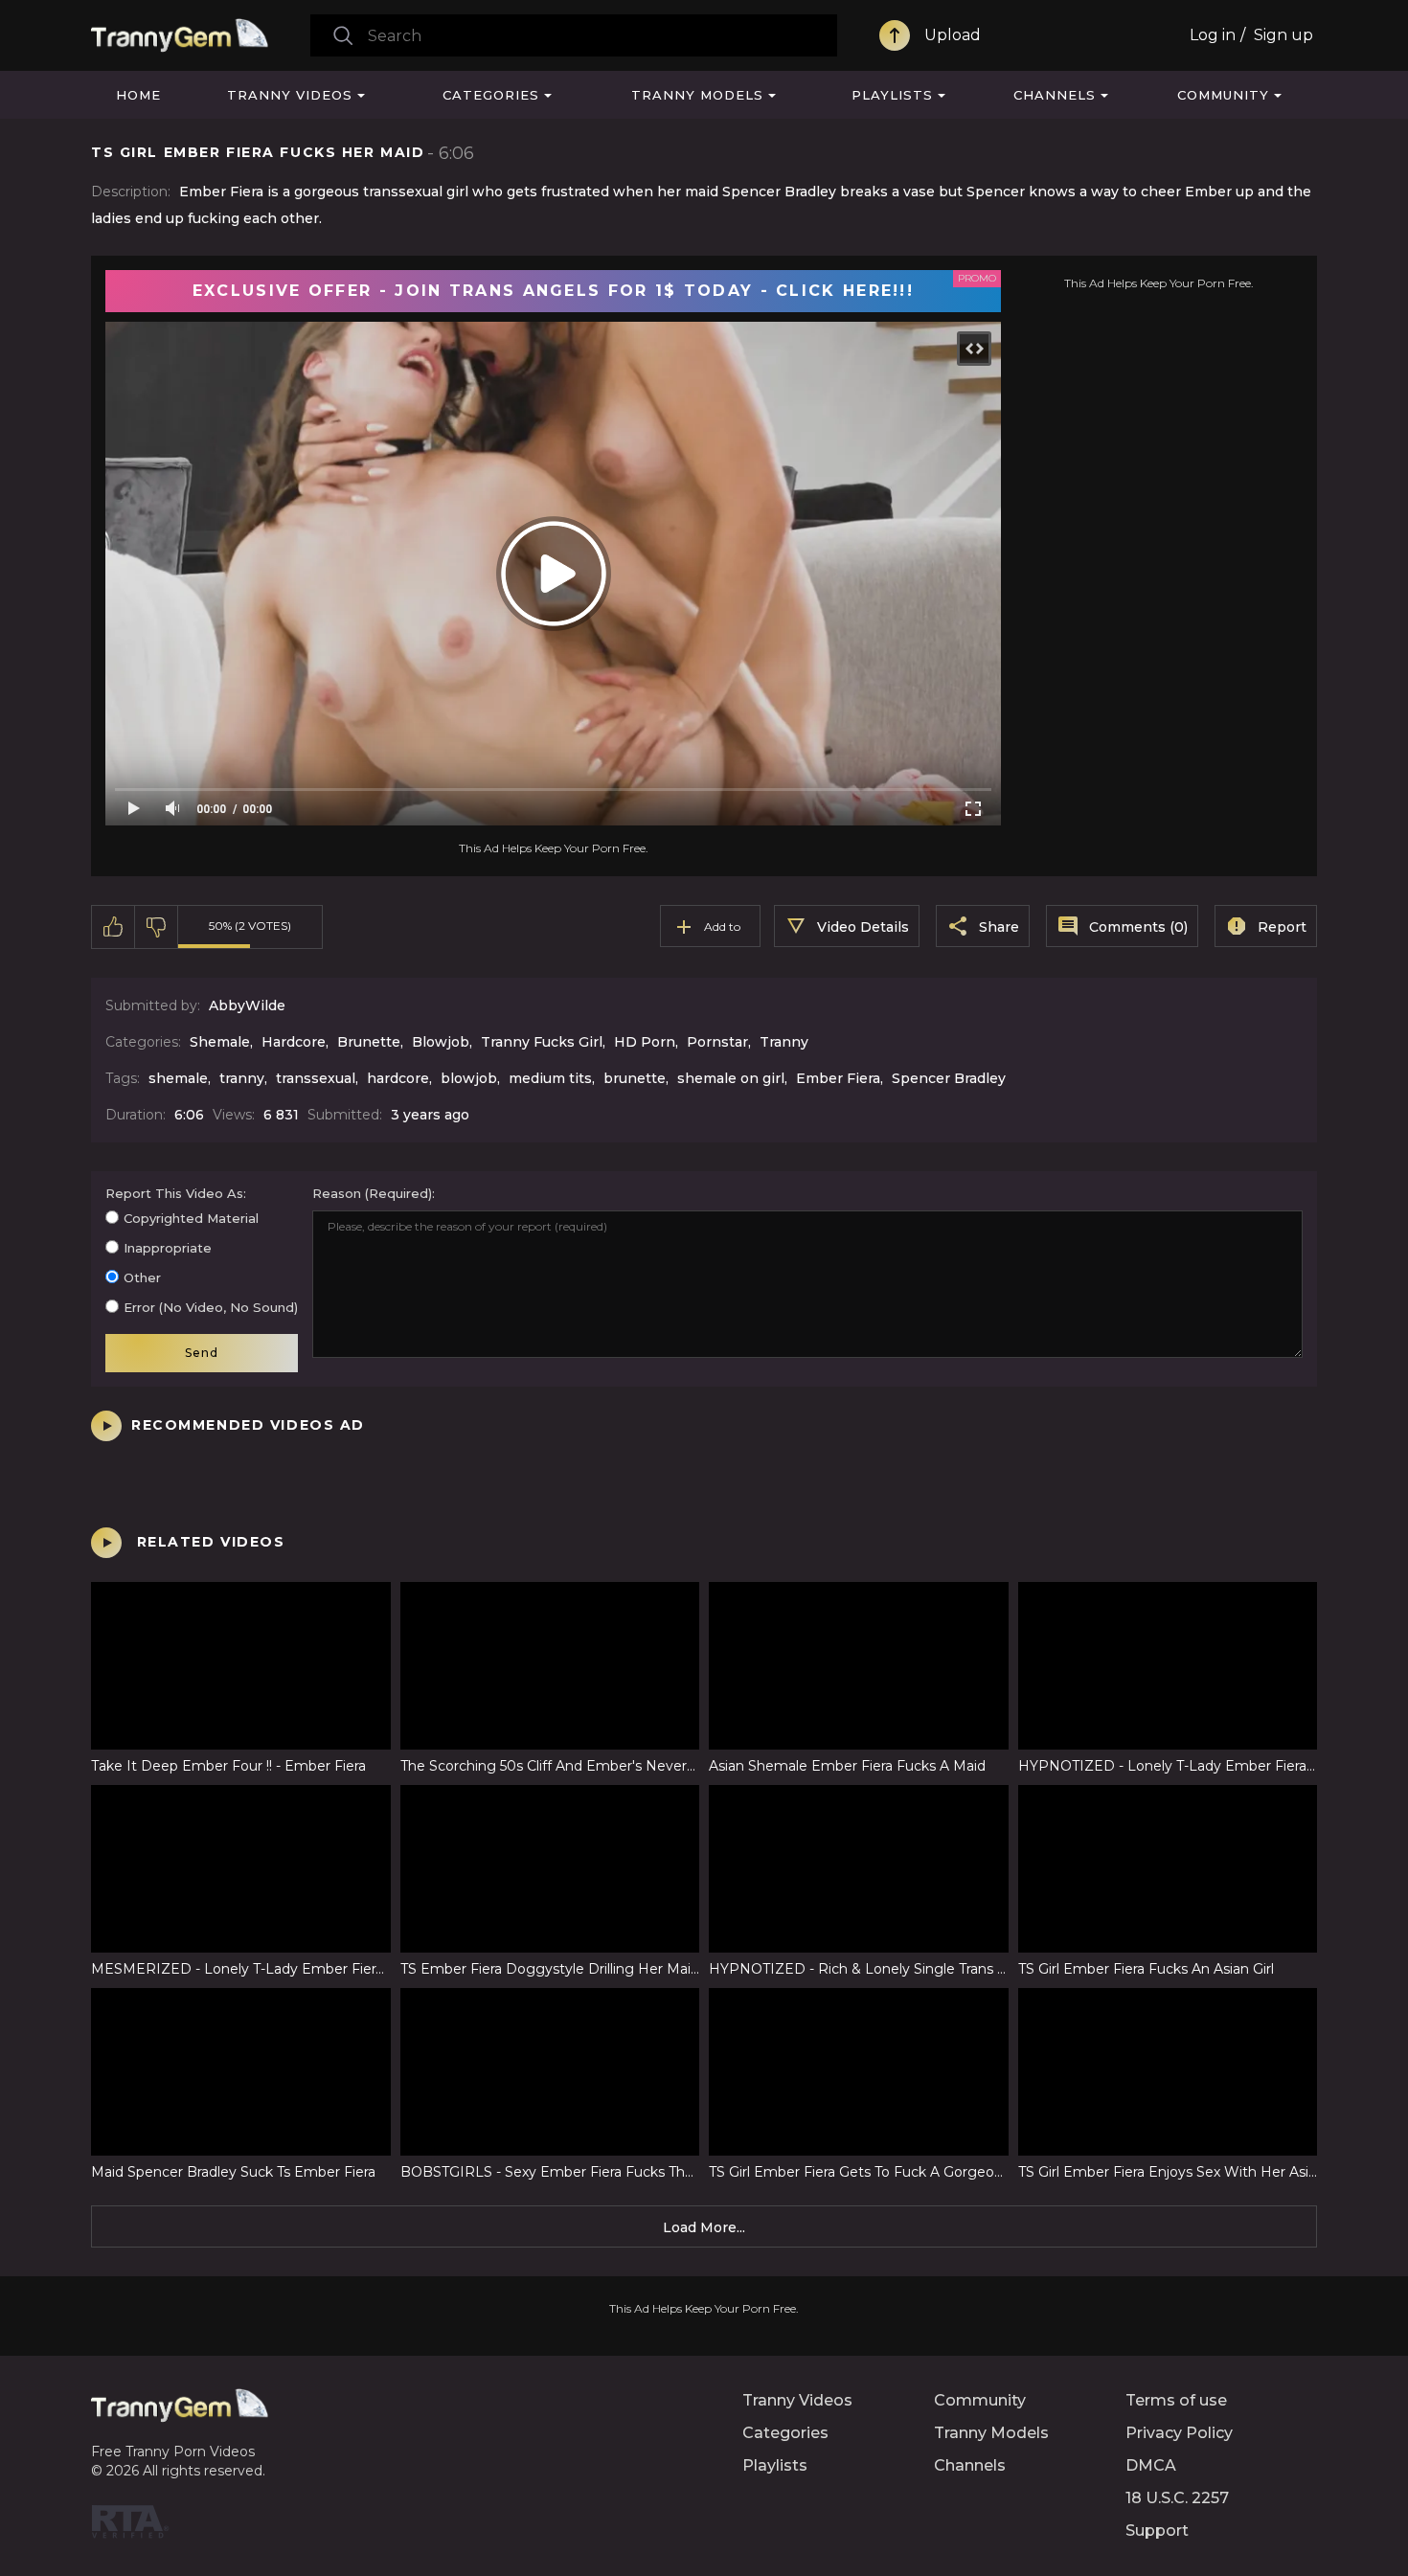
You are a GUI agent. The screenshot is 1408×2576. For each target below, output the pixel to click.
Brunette (369, 1042)
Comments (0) (1138, 927)
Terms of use (1176, 2400)
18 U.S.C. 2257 (1177, 2498)
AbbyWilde (247, 1006)
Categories (491, 95)
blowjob (469, 1078)
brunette (635, 1078)
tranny (242, 1078)
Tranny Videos (290, 95)
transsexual (316, 1078)
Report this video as (174, 1193)
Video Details (863, 927)
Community (1223, 95)
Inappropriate (168, 1248)
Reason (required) (372, 1193)
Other (142, 1277)
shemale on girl (731, 1078)
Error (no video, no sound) (211, 1307)
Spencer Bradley (949, 1078)
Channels (1055, 95)
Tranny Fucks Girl (542, 1042)
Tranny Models (697, 95)
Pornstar (717, 1042)
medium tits (550, 1078)
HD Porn (645, 1042)
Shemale (220, 1042)
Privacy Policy (1179, 2433)
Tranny (784, 1042)
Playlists (892, 95)
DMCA (1151, 2465)
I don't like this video (157, 927)
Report (1282, 927)
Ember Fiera (838, 1078)
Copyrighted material (191, 1218)
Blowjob (441, 1042)
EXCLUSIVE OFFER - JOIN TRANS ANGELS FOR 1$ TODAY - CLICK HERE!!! (553, 291)
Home (138, 95)
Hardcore (294, 1042)
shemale (178, 1078)
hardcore (398, 1078)
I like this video (114, 927)
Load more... (704, 2227)
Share (999, 927)
